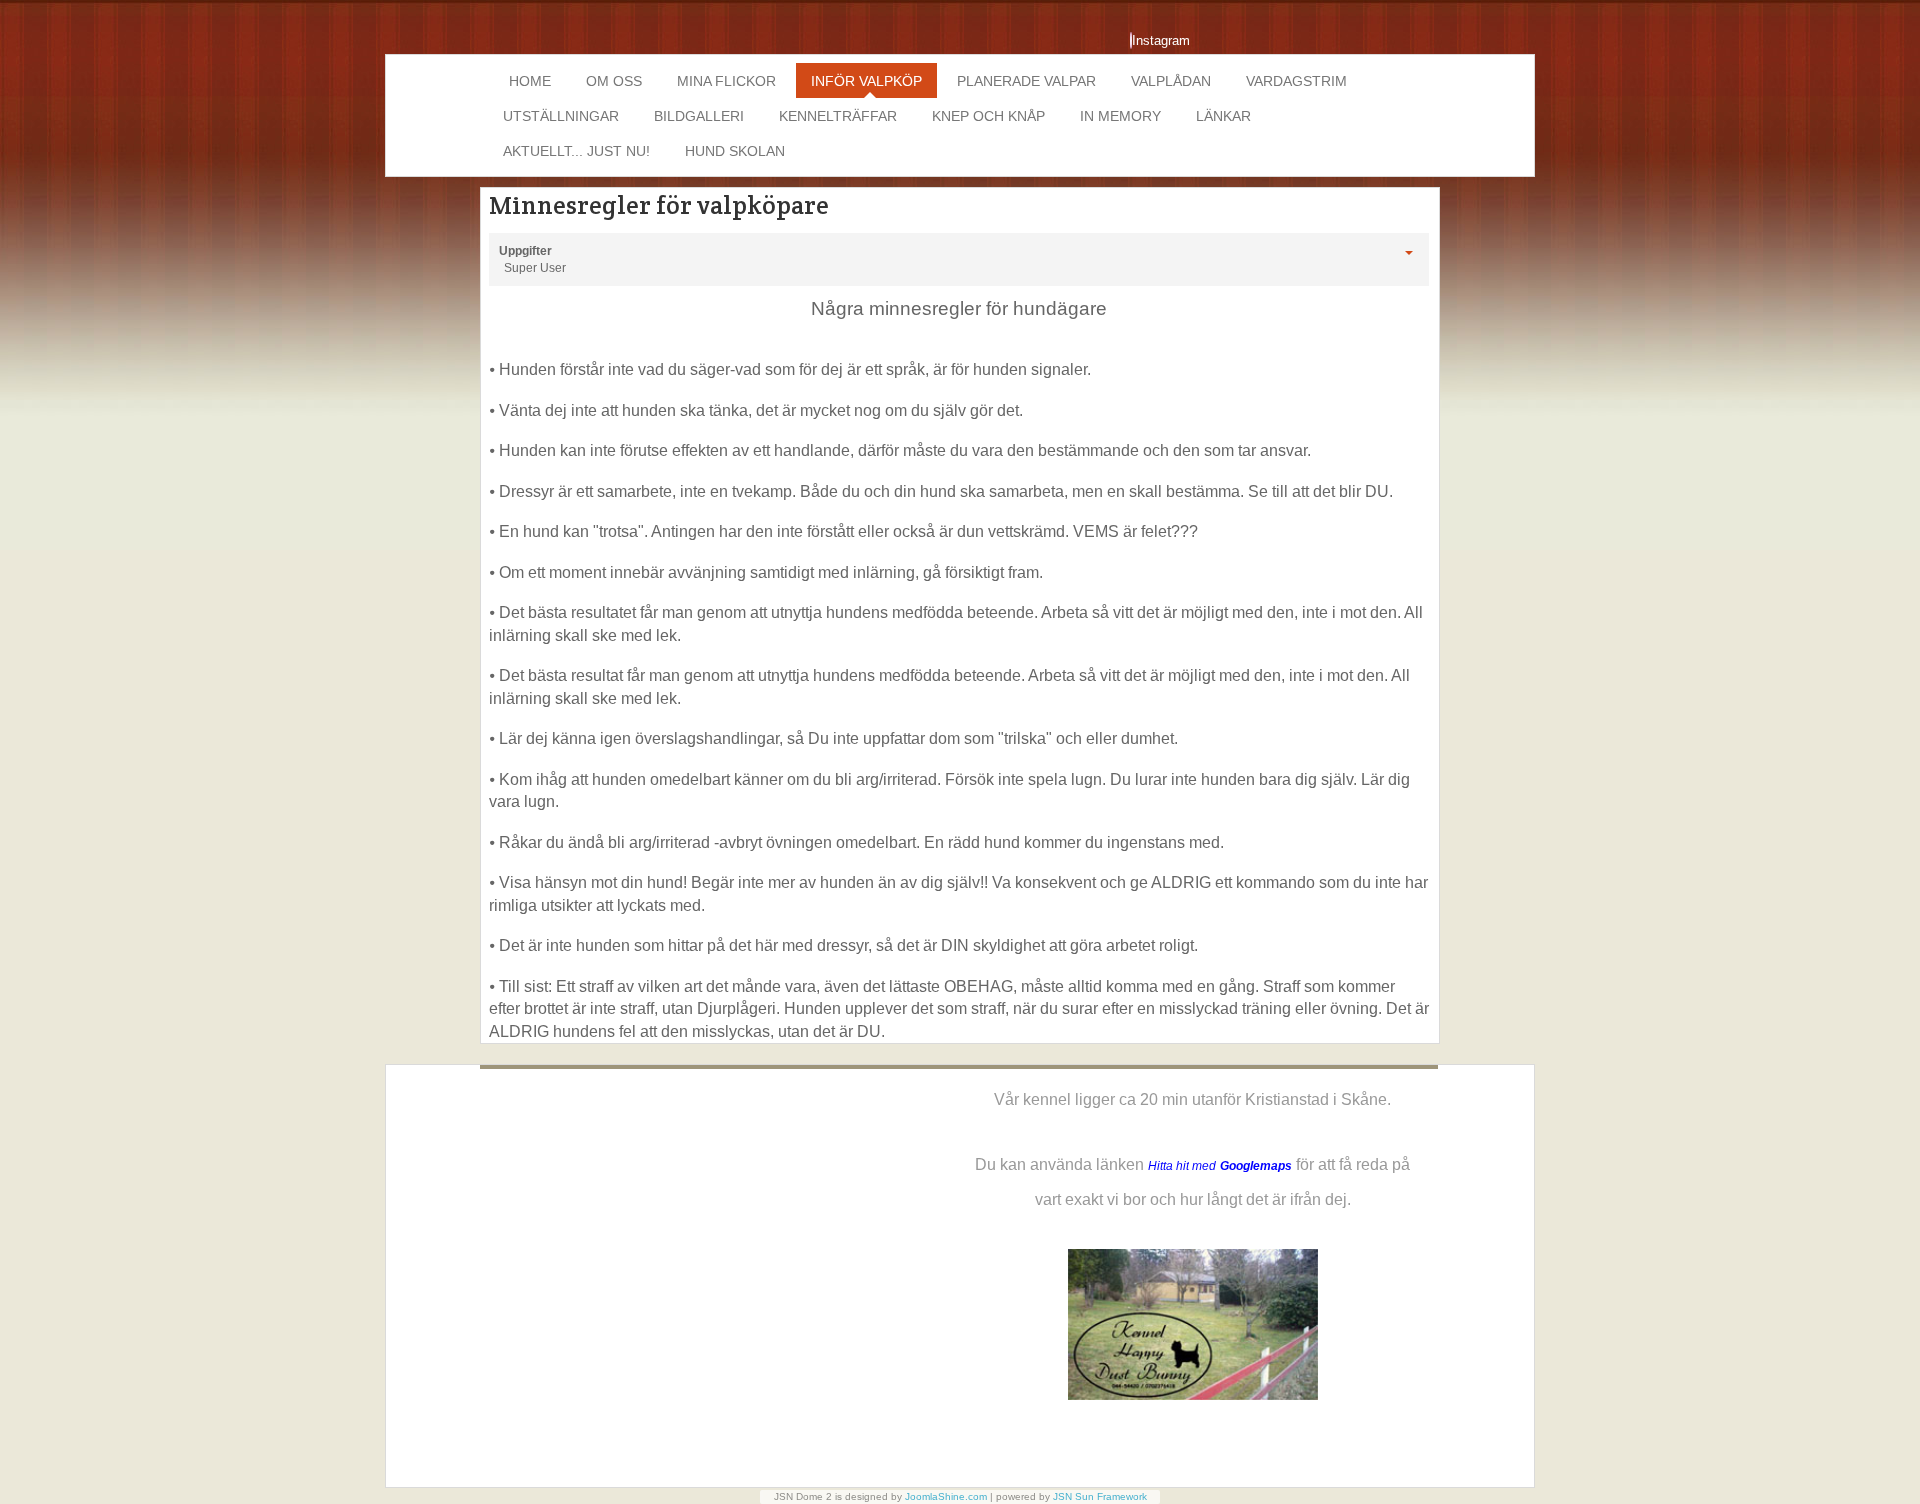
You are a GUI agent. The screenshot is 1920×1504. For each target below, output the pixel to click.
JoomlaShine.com (946, 1496)
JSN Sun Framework (1100, 1496)
